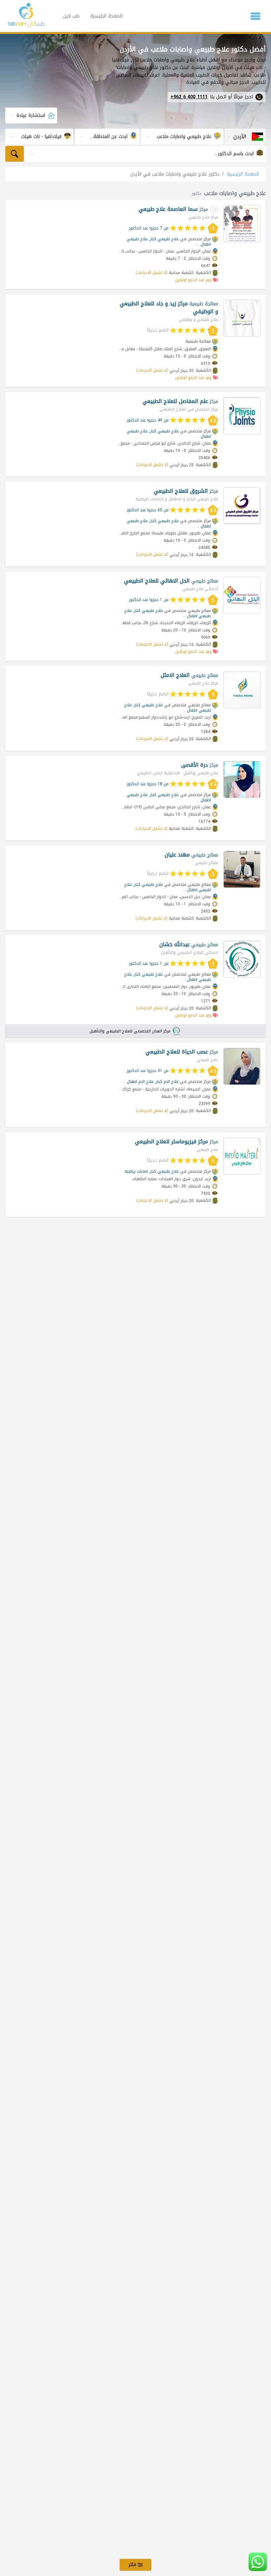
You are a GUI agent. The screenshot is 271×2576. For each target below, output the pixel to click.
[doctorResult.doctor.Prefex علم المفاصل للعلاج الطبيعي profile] (242, 416)
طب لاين (71, 16)
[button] (255, 16)
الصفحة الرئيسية (106, 16)
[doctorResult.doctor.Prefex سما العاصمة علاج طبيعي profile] (242, 224)
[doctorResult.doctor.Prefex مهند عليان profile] (242, 869)
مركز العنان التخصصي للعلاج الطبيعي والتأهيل (130, 1031)
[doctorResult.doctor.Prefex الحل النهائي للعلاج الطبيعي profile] (242, 595)
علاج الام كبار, (167, 1082)
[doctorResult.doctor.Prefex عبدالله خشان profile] (242, 959)
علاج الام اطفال (140, 1082)
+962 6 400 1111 (189, 97)
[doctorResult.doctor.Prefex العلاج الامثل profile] (242, 690)
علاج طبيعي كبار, (164, 239)
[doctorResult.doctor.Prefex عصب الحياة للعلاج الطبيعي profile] (242, 1066)
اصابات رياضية (136, 1171)
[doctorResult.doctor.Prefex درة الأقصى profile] (242, 780)
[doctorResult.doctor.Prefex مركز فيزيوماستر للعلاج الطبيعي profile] (242, 1156)
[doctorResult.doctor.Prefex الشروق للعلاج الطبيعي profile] (242, 506)
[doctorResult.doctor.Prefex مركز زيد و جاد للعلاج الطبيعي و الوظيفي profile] (242, 318)
